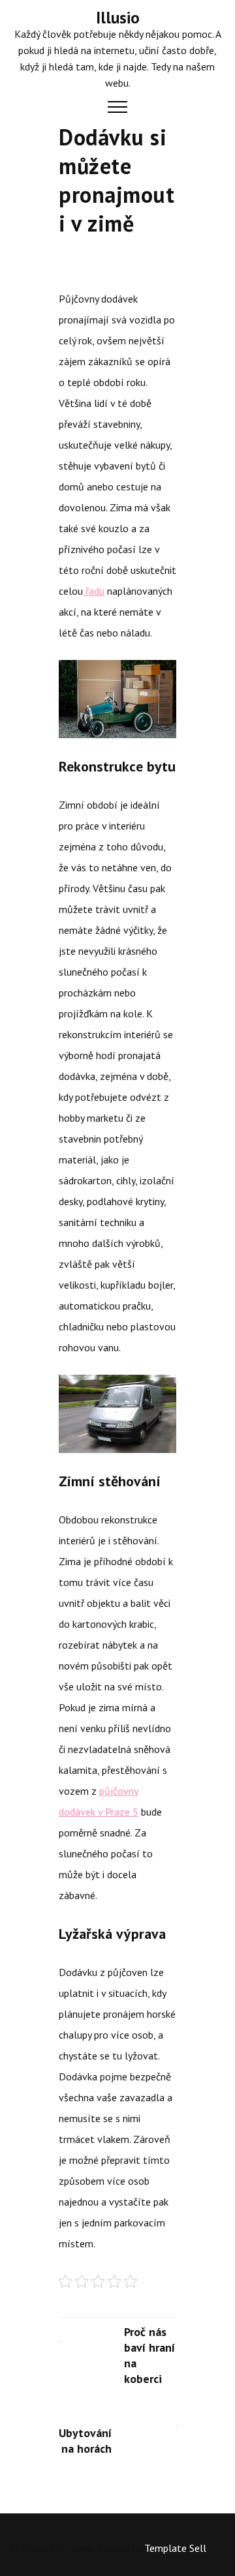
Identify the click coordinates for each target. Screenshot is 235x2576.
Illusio (118, 18)
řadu (94, 591)
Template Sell (175, 2548)
